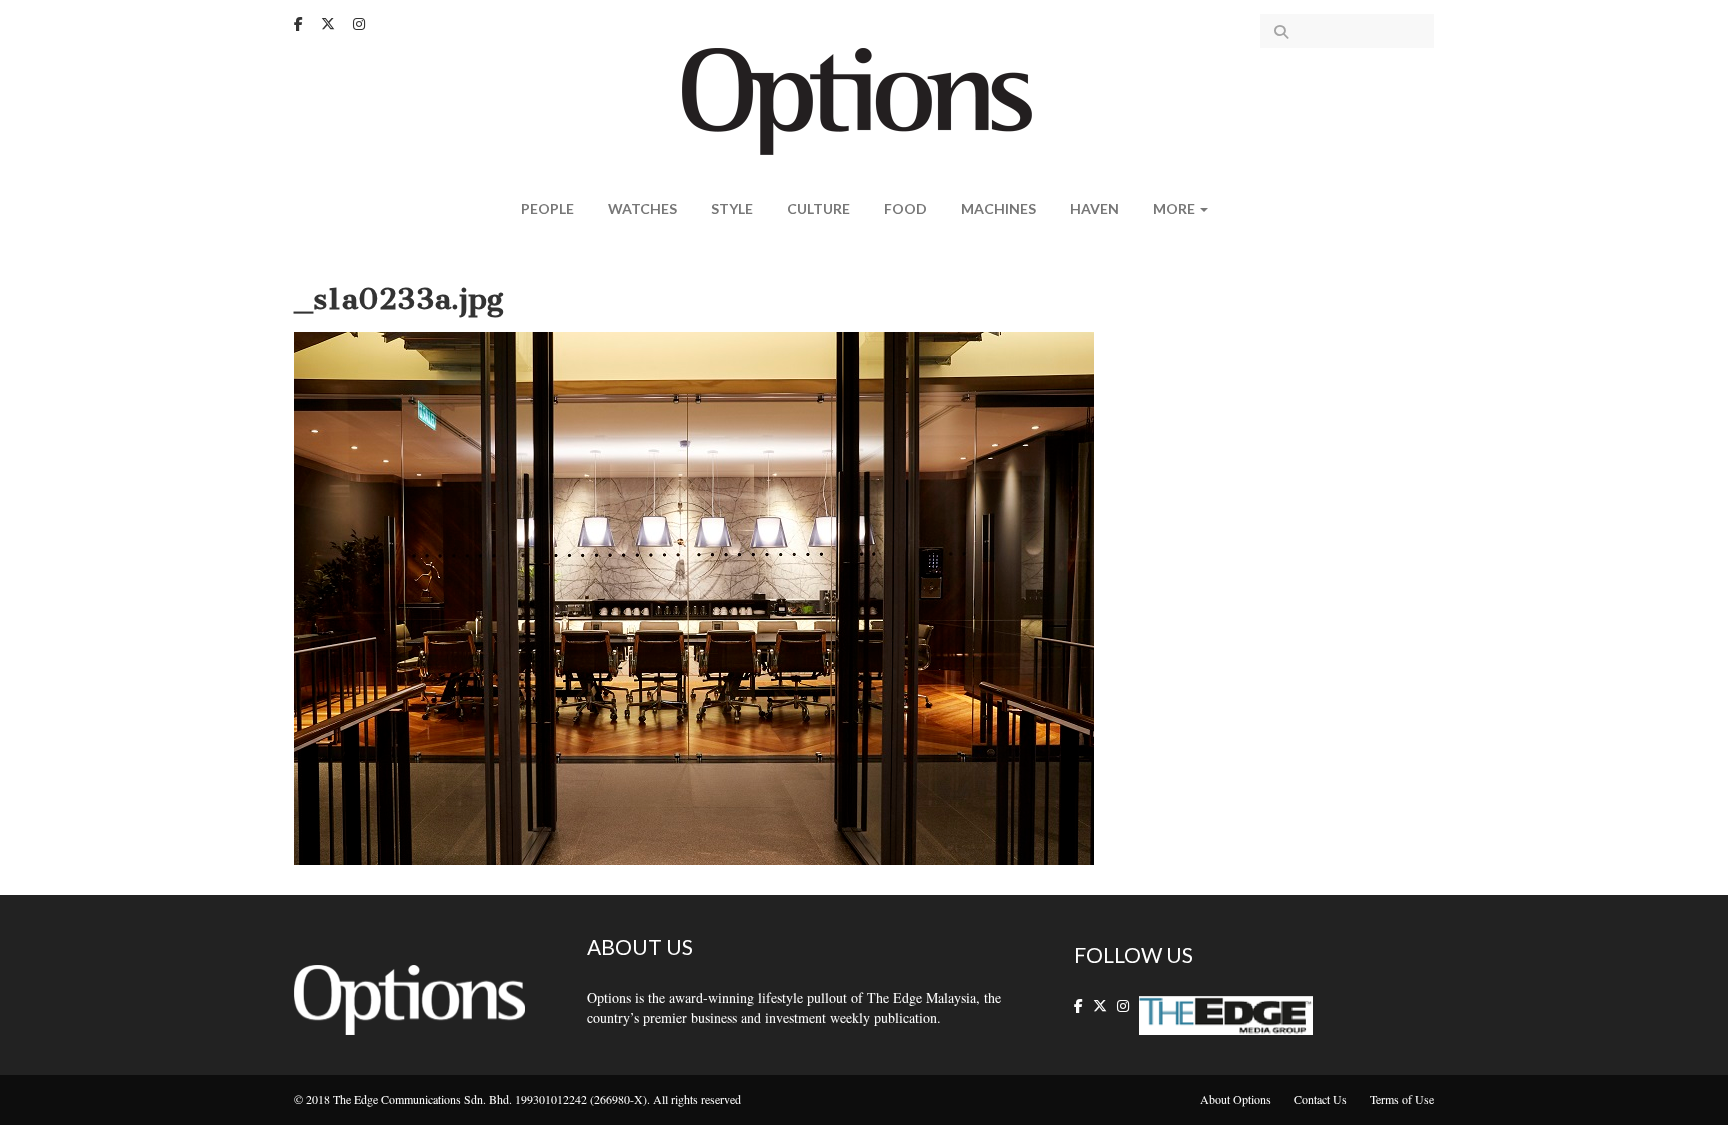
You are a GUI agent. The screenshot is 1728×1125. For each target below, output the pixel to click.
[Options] (864, 99)
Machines (998, 208)
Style (732, 208)
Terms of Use (1402, 1099)
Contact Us (1320, 1099)
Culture (818, 208)
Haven (1094, 208)
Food (905, 208)
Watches (642, 208)
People (547, 208)
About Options (1235, 1099)
